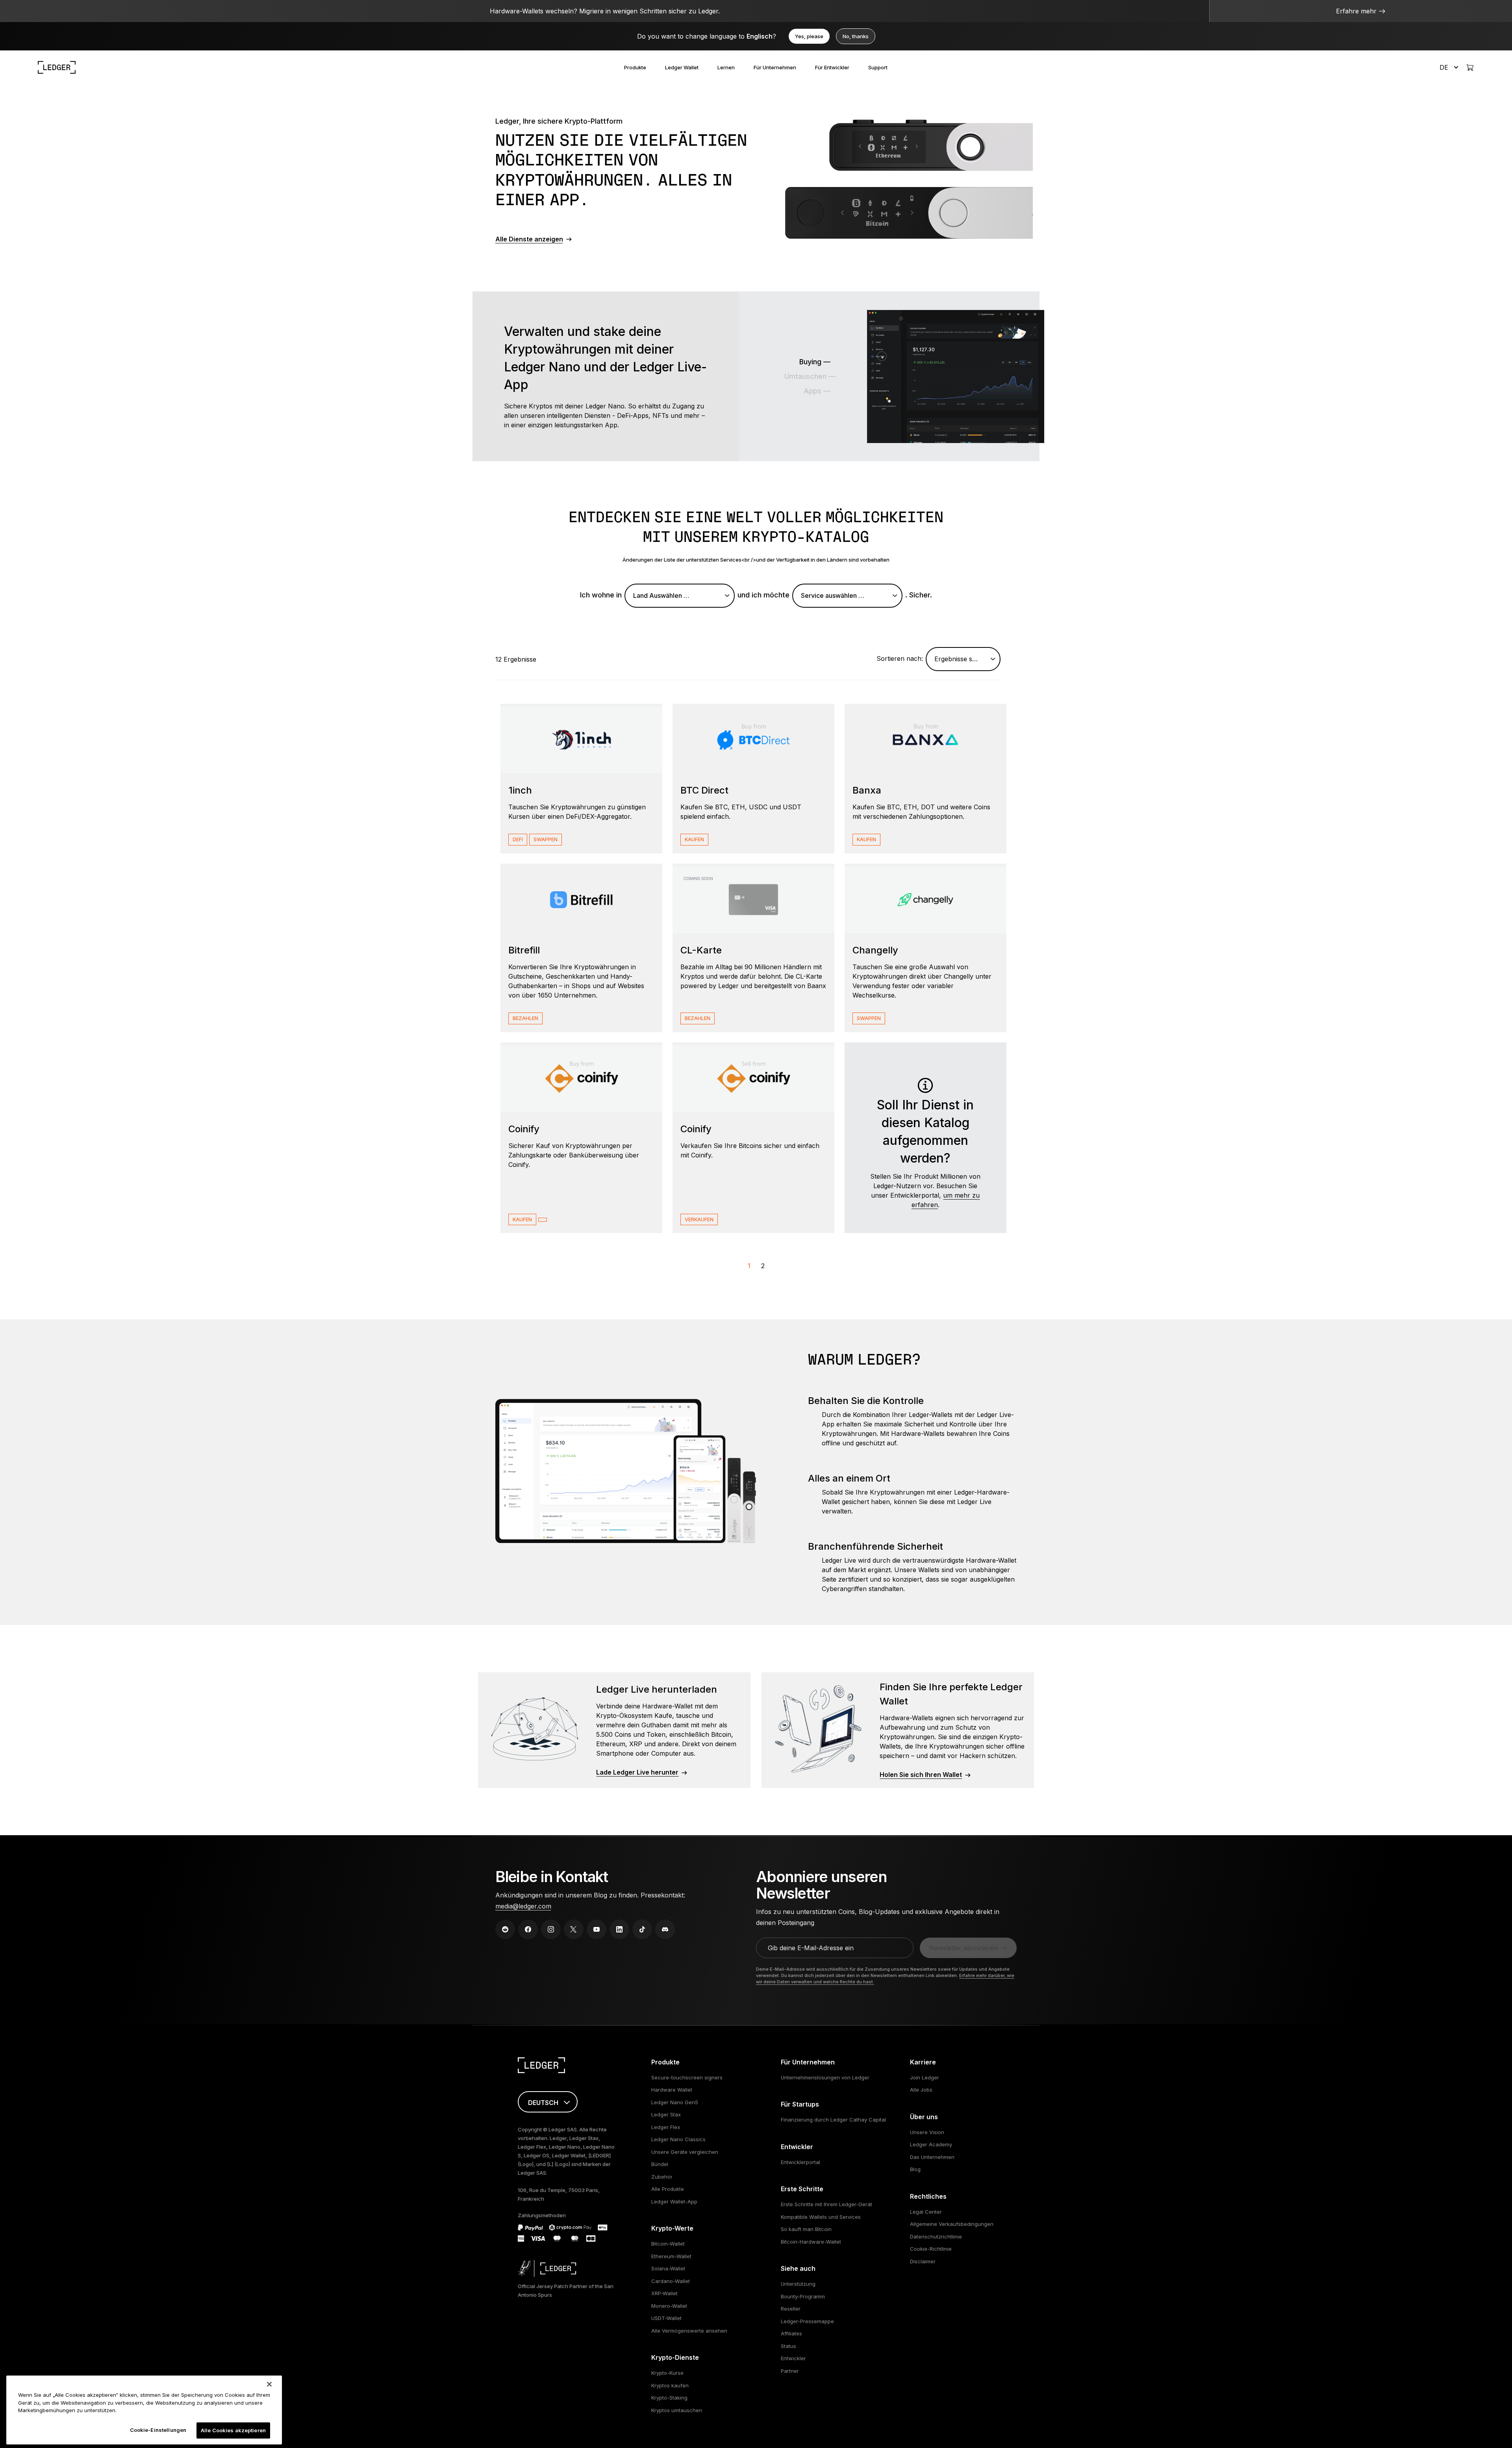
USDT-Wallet (666, 2318)
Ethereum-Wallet (671, 2256)
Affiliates (791, 2333)
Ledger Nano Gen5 (675, 2102)
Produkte (635, 67)
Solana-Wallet (668, 2268)
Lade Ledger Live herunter (637, 1772)
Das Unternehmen (932, 2157)
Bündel (660, 2164)
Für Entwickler (832, 67)
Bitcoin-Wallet (668, 2244)
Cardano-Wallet (671, 2281)
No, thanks (856, 36)
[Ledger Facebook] (528, 1929)
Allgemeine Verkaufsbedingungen (952, 2224)
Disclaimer (923, 2261)
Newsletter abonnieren (964, 1948)
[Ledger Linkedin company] (619, 1929)
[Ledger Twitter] (574, 1929)
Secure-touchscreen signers (687, 2077)
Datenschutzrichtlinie (936, 2237)
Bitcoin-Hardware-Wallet (811, 2242)
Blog (915, 2169)
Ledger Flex (666, 2127)
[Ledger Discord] (665, 1929)
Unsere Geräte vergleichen (685, 2152)
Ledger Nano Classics (678, 2139)
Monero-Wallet (669, 2306)
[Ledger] (57, 67)
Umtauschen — (810, 376)
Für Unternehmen (775, 67)
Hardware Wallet (672, 2090)
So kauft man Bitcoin (806, 2229)
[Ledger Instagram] (551, 1929)
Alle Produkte (668, 2189)
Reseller (791, 2309)
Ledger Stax (666, 2114)
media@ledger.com (523, 1906)
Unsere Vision (927, 2132)
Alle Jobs (921, 2090)
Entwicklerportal (800, 2162)
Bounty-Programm (803, 2296)
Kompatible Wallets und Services (821, 2217)
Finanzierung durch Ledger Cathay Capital (833, 2120)
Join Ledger (925, 2077)
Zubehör (662, 2177)
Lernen (726, 67)
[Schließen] (269, 2384)
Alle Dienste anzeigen (529, 239)
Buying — (815, 362)
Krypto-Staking (669, 2398)
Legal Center (926, 2212)
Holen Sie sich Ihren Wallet (921, 1775)
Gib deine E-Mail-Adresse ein (811, 1948)
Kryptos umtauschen (677, 2410)
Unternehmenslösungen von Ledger (825, 2077)
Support (878, 67)
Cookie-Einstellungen (158, 2429)
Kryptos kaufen (670, 2385)
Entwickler (793, 2358)
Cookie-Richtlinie (931, 2249)
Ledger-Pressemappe (807, 2321)
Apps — (817, 391)
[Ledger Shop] (1470, 67)
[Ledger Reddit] (505, 1929)
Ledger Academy (931, 2144)
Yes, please (809, 36)
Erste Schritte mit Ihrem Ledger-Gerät (826, 2204)
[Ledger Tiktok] (642, 1929)
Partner (790, 2371)
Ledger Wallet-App (674, 2201)
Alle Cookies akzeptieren (233, 2430)
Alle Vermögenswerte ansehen (689, 2331)
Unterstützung (798, 2284)
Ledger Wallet (682, 67)
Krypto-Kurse (667, 2373)
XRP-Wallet (664, 2293)
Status (788, 2346)
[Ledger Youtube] (597, 1929)
